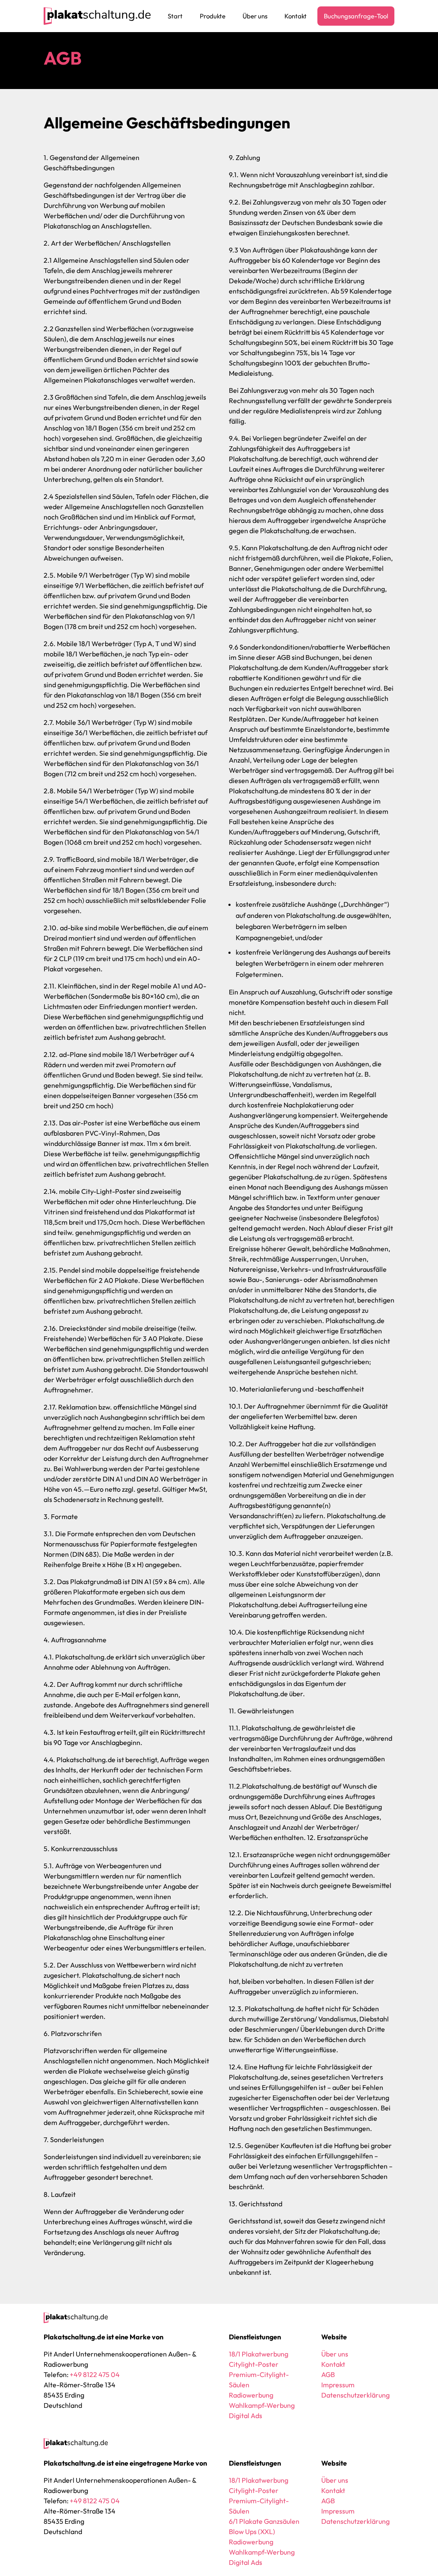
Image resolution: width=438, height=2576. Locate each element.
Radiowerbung (251, 2395)
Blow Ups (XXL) (252, 2531)
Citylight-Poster (254, 2364)
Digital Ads (246, 2416)
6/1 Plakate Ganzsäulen (264, 2521)
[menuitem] (175, 16)
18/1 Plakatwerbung (259, 2354)
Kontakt (333, 2364)
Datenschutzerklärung (355, 2395)
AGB (328, 2374)
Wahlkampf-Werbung (262, 2405)
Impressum (338, 2385)
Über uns (335, 2354)
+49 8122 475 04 (95, 2374)
